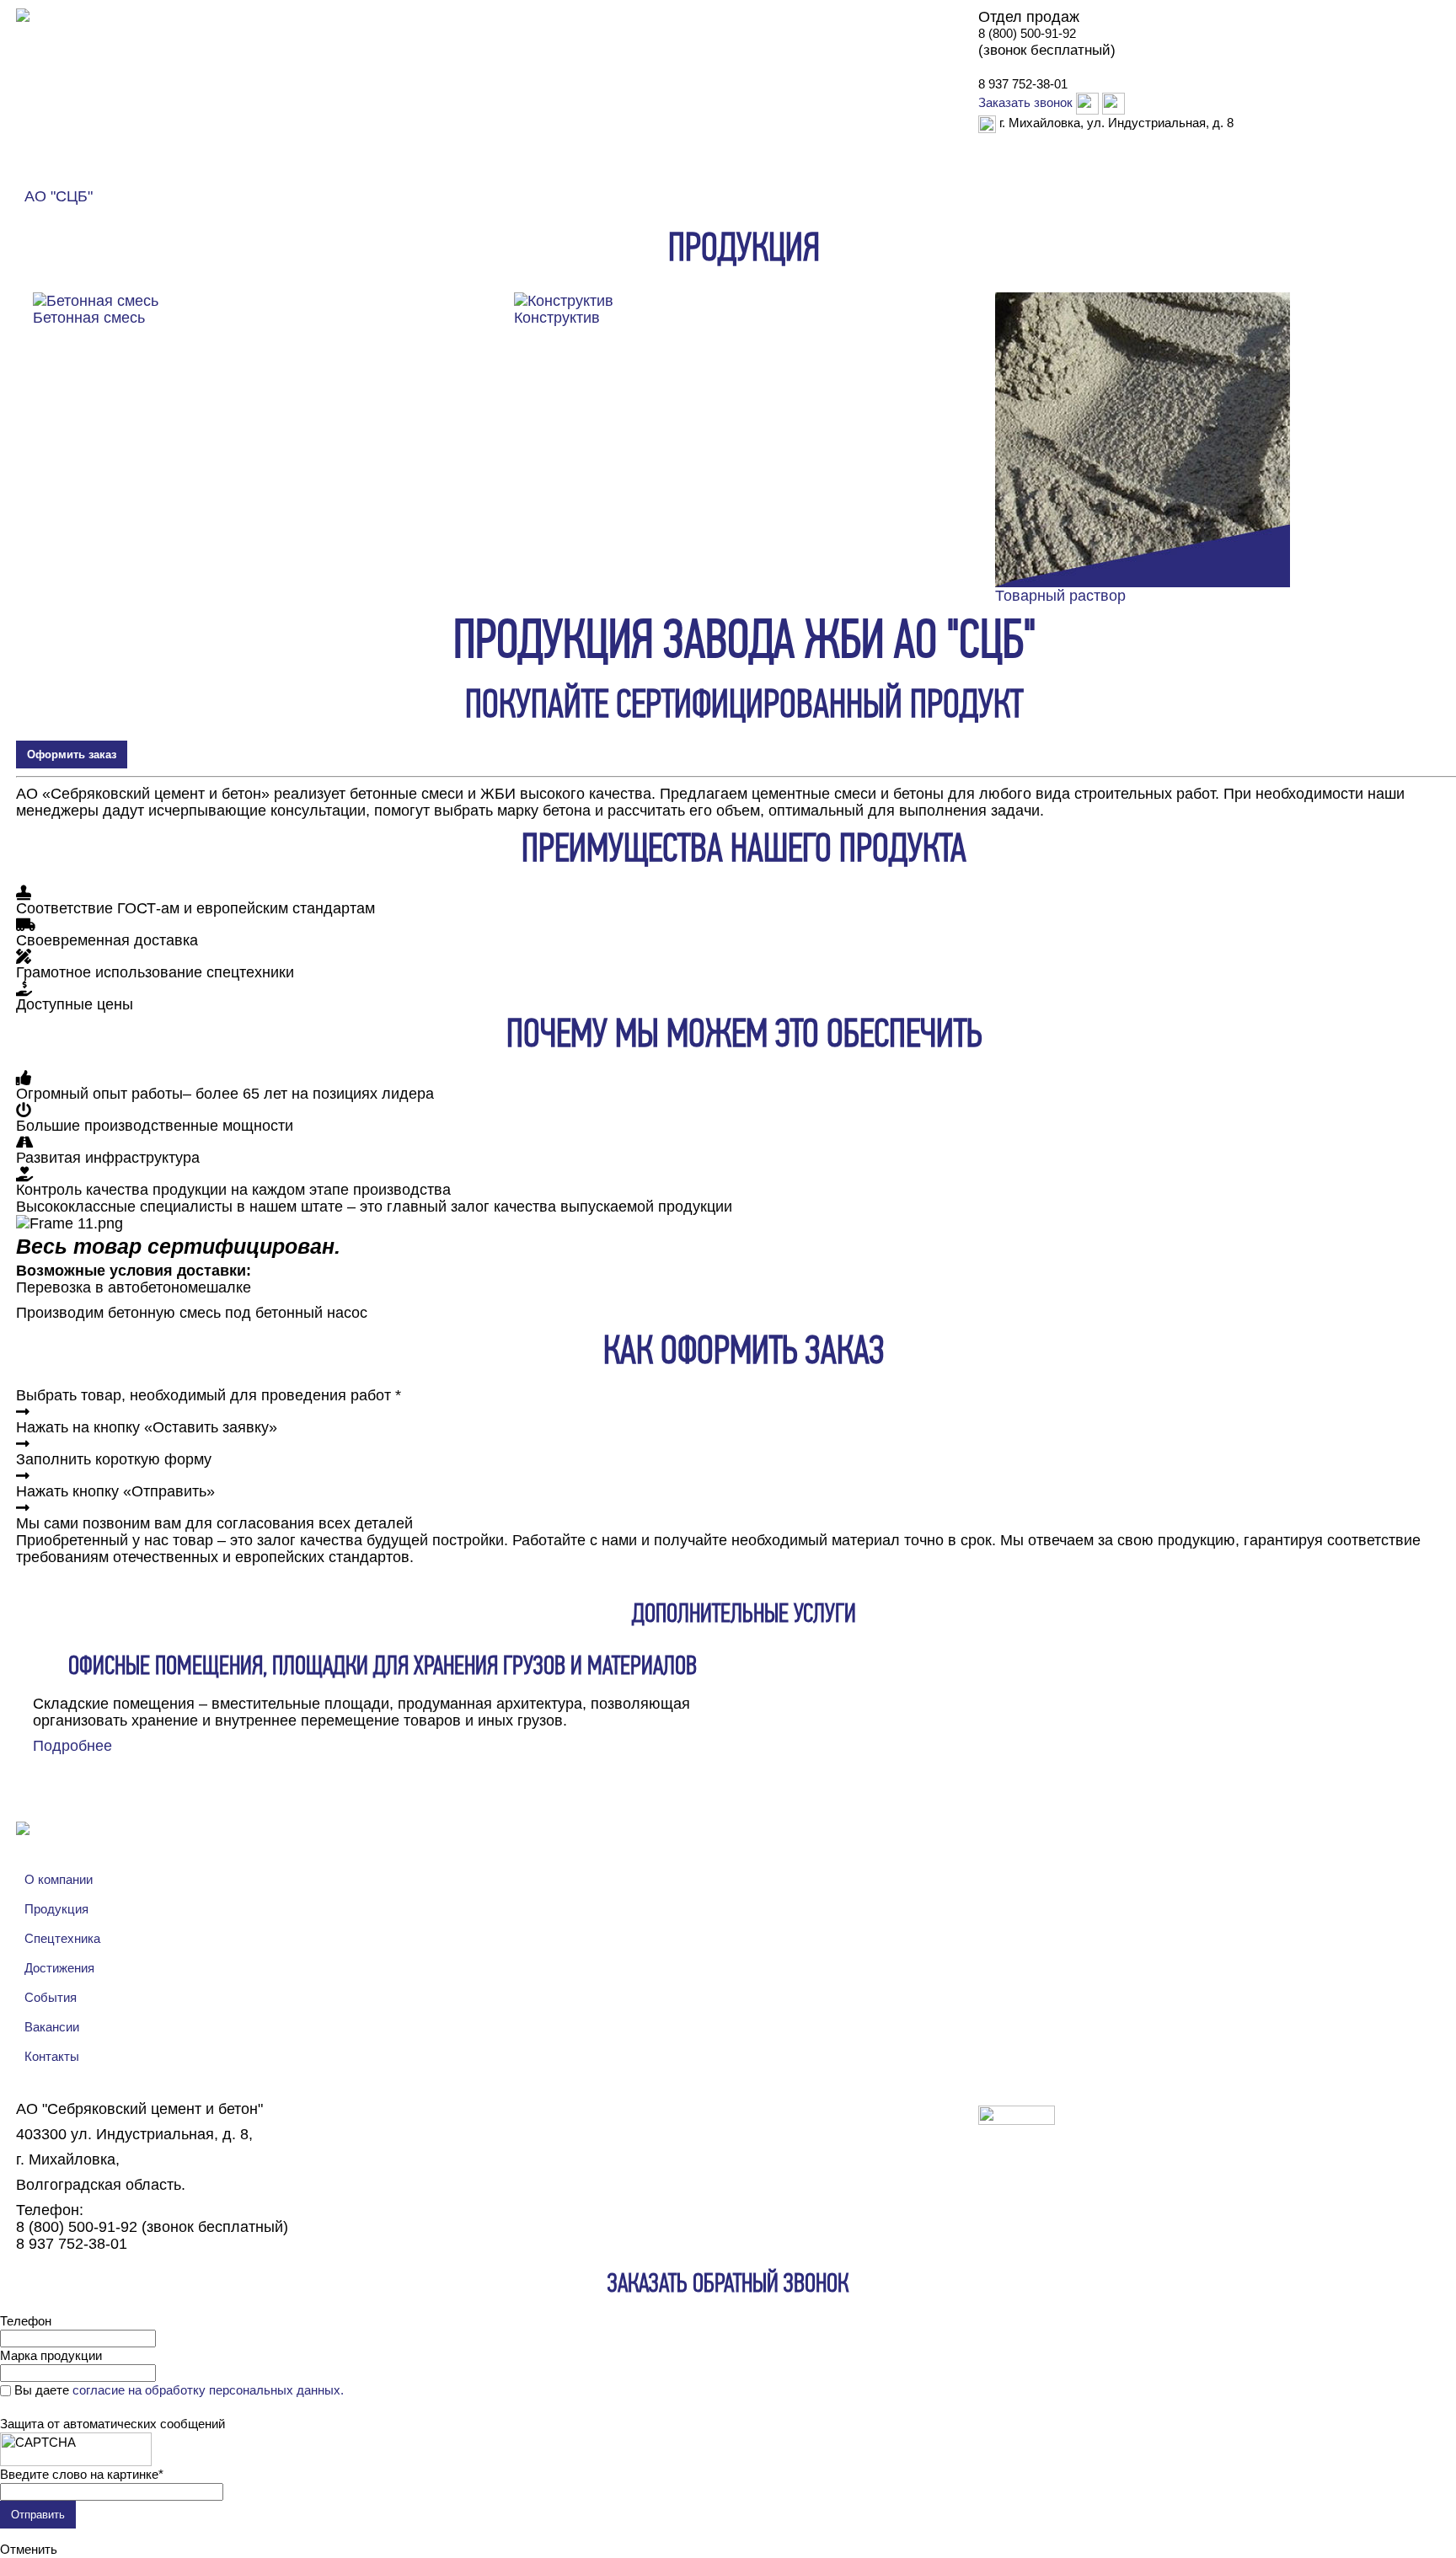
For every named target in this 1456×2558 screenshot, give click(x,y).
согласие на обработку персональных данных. (208, 2390)
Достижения (964, 172)
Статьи (1051, 172)
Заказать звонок (1025, 102)
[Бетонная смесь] (96, 299)
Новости (326, 182)
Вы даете (179, 2390)
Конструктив (557, 318)
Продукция (238, 182)
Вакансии (52, 2027)
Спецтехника (62, 1938)
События (51, 1997)
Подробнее (72, 1746)
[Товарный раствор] (1143, 438)
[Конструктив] (564, 299)
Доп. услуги (860, 172)
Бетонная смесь (89, 318)
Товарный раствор (1060, 596)
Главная (46, 182)
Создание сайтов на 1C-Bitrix (1151, 2117)
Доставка (766, 172)
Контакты (1128, 172)
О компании (137, 182)
